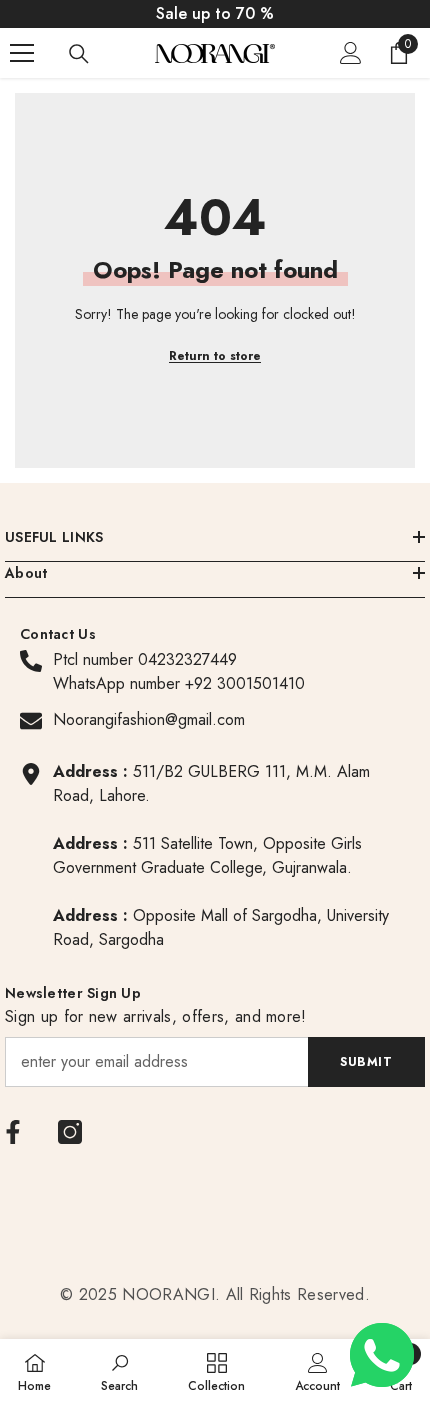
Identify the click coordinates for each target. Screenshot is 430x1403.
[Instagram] (70, 1132)
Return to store (215, 356)
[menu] (22, 53)
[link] (119, 1371)
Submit (366, 1062)
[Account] (351, 53)
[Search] (79, 54)
